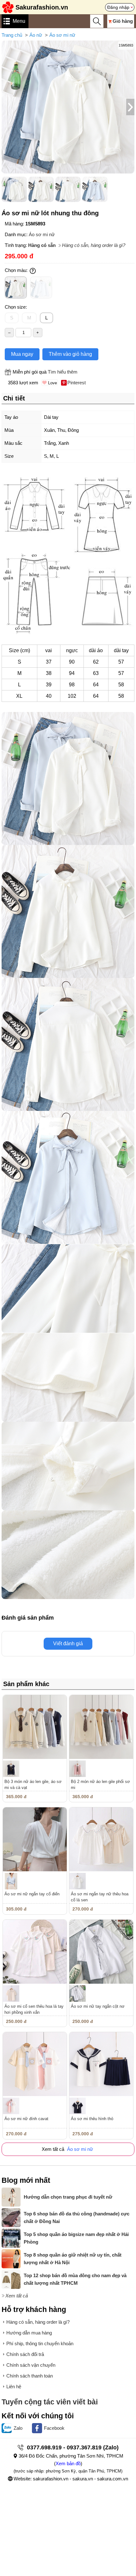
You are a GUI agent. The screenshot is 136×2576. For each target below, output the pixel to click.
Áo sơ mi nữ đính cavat (26, 2119)
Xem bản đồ (68, 2463)
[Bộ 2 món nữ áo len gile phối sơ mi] (101, 1727)
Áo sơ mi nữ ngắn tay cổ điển (32, 1894)
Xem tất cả (17, 2296)
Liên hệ (14, 2387)
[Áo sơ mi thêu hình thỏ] (101, 2064)
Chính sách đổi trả (25, 2354)
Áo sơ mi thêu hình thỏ (92, 2119)
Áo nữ (36, 35)
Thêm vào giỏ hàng (70, 354)
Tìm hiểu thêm (63, 372)
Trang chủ (12, 35)
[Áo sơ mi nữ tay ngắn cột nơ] (101, 1952)
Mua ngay (22, 354)
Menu (19, 21)
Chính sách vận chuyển (31, 2365)
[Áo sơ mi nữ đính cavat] (35, 2064)
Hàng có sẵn (42, 245)
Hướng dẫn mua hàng (29, 2333)
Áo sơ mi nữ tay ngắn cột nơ (98, 2006)
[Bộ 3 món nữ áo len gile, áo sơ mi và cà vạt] (35, 1727)
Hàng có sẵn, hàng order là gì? (94, 245)
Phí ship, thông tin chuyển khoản (40, 2343)
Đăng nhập (118, 7)
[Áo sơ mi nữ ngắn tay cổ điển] (35, 1839)
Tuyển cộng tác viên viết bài (50, 2402)
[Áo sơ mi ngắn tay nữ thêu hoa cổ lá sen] (101, 1839)
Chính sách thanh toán (30, 2376)
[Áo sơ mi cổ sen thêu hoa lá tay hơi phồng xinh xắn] (35, 1952)
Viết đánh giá (68, 1644)
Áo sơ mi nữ (62, 35)
